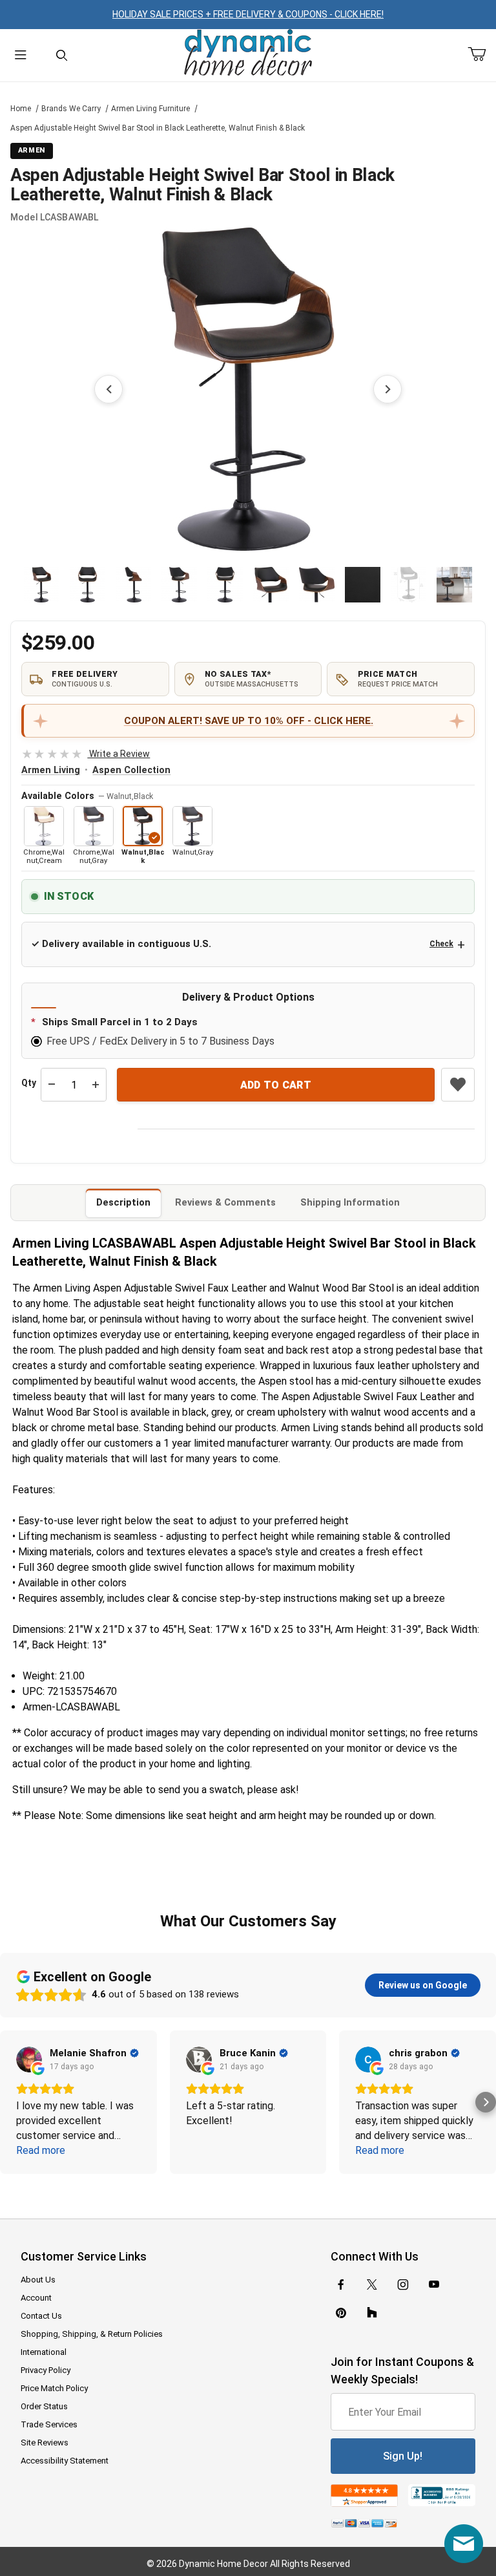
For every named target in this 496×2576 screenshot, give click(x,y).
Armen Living (51, 770)
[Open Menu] (21, 55)
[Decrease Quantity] (52, 1085)
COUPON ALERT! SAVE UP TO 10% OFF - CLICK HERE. (249, 721)
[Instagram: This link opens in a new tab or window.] (403, 2284)
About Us (38, 2280)
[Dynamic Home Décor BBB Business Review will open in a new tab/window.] (442, 2496)
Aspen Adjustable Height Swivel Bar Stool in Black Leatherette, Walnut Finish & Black (158, 128)
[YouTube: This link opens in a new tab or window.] (434, 2284)
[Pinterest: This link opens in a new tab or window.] (341, 2313)
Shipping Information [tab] (350, 1202)
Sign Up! (403, 2456)
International (44, 2352)
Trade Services (49, 2424)
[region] (248, 584)
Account (36, 2298)
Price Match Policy (54, 2388)
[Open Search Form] (62, 55)
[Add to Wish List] (458, 1085)
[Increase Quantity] (96, 1085)
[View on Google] (29, 2060)
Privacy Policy (46, 2370)
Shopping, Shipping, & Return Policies (92, 2334)
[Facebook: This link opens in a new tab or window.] (341, 2284)
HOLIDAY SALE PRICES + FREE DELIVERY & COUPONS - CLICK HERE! (248, 14)
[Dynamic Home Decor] (248, 53)
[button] (42, 585)
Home (21, 109)
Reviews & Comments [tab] (225, 1202)
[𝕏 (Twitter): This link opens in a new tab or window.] (372, 2284)
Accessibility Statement (65, 2461)
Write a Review (86, 754)
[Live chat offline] (464, 2544)
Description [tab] (123, 1202)
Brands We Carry (71, 109)
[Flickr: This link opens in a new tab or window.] (372, 2313)
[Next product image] (387, 389)
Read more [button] (41, 2150)
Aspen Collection (131, 770)
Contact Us (41, 2316)
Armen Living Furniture (150, 109)
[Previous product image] (108, 389)
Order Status (44, 2406)
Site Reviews (45, 2443)
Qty (29, 1083)
